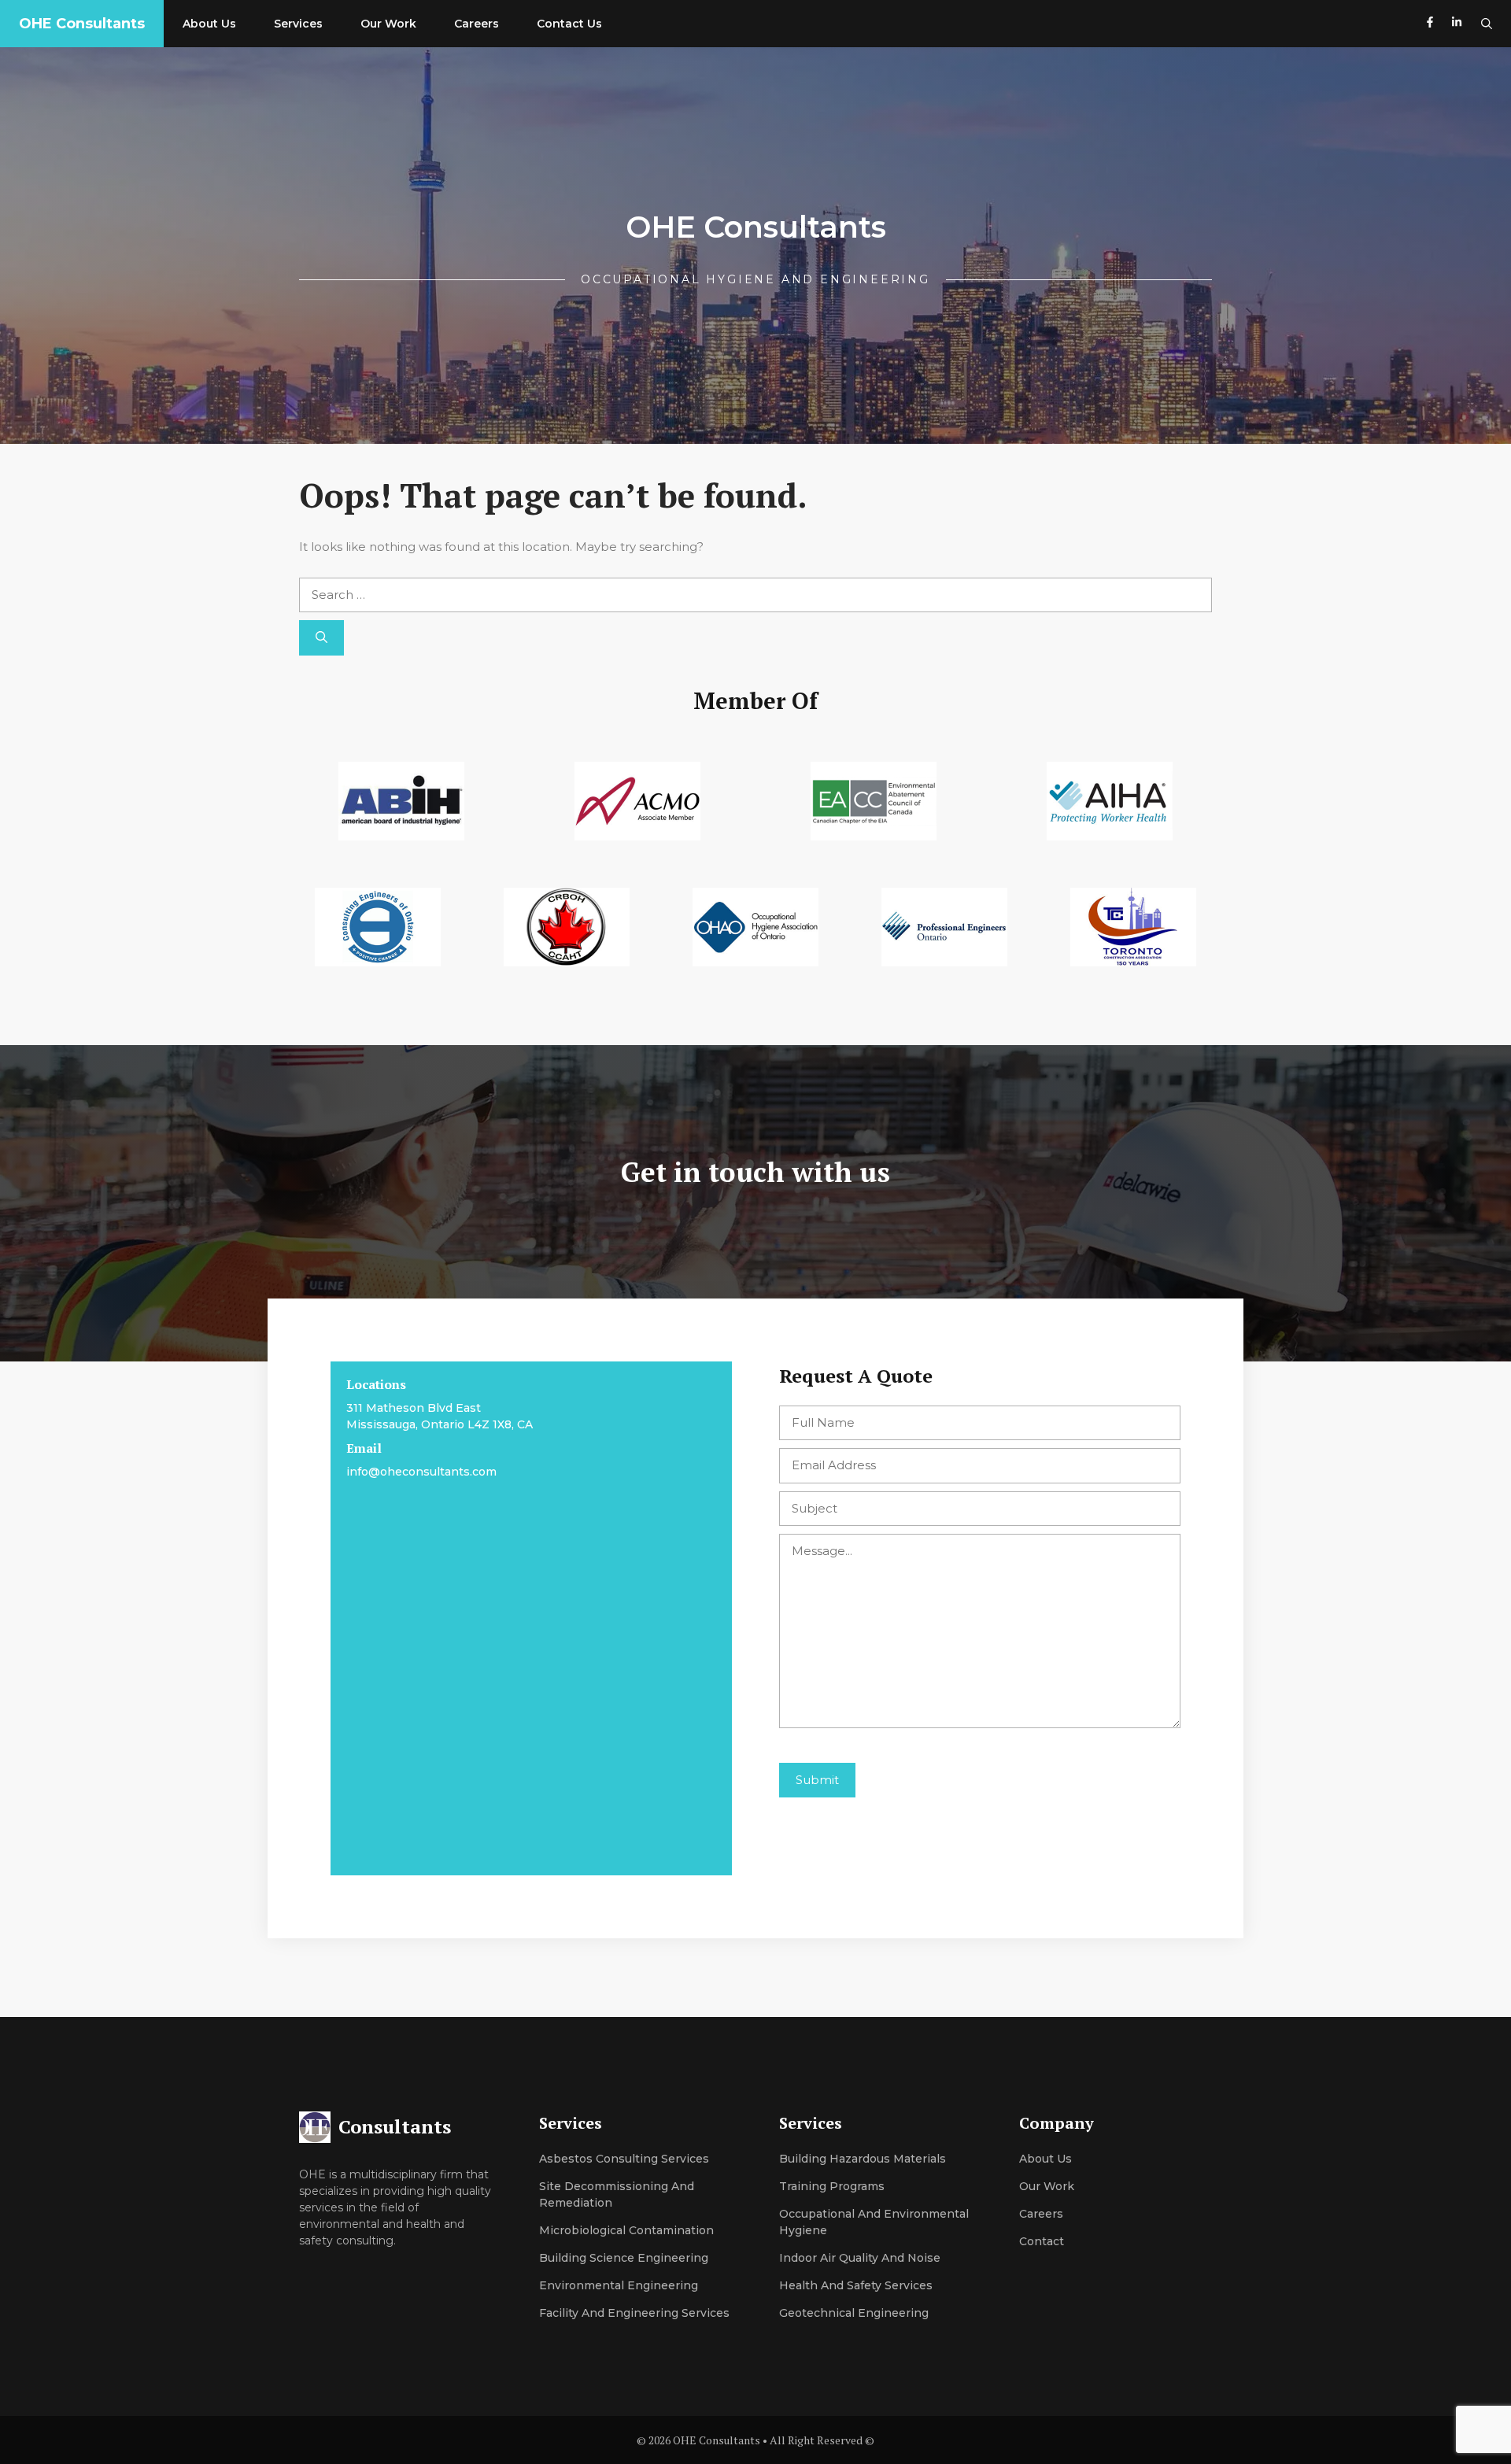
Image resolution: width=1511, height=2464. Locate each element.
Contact (1042, 2241)
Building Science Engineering (624, 2258)
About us (1046, 2159)
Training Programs (832, 2186)
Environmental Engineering (619, 2285)
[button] (1487, 24)
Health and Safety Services (856, 2285)
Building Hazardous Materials (863, 2159)
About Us (209, 24)
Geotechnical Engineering (854, 2313)
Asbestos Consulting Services (624, 2159)
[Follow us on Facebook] (1430, 24)
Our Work (388, 24)
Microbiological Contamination (626, 2230)
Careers (477, 24)
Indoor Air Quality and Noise (860, 2258)
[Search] (321, 638)
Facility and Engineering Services (634, 2313)
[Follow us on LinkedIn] (1457, 24)
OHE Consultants (82, 24)
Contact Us (569, 24)
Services (298, 24)
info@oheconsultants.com (421, 1472)
